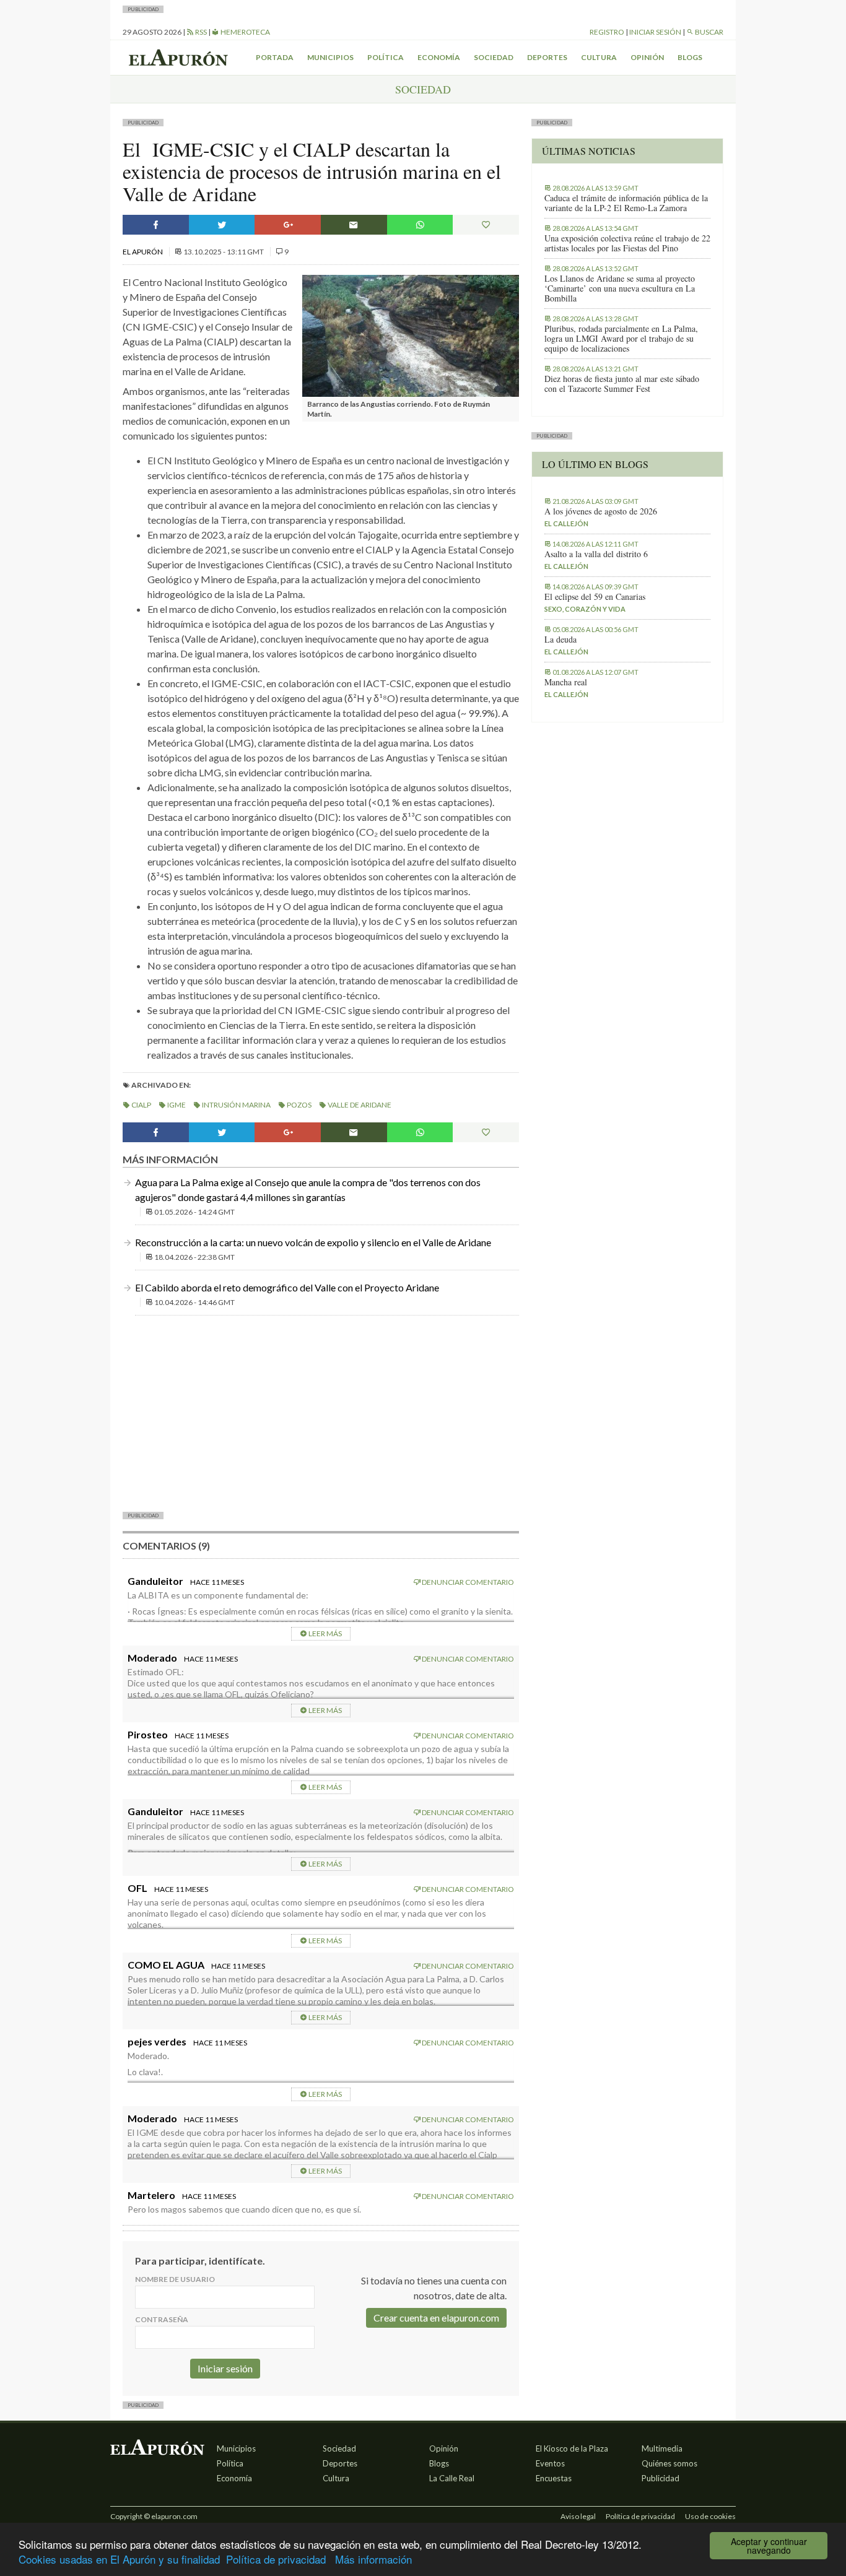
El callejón (566, 523)
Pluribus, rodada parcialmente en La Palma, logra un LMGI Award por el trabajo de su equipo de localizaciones (621, 339)
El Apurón (143, 252)
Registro (607, 32)
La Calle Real (452, 2478)
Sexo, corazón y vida (585, 609)
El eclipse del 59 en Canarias (595, 597)
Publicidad (661, 2478)
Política (386, 57)
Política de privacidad (276, 2559)
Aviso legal (578, 2516)
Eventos (550, 2463)
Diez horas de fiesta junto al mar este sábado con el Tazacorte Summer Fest (622, 384)
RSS (200, 32)
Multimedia (662, 2448)
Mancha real (566, 682)
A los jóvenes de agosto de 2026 (601, 511)
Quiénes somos (669, 2463)
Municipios (330, 57)
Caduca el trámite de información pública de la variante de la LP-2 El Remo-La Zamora (626, 203)
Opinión (647, 57)
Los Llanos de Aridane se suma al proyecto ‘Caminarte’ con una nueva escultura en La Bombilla (620, 288)
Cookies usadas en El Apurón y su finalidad (119, 2559)
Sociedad (494, 57)
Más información (373, 2559)
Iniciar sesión (655, 32)
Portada (275, 57)
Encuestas (554, 2478)
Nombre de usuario (175, 2279)
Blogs (690, 57)
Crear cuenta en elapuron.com (436, 2318)
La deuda (560, 640)
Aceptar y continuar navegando (769, 2546)
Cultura (599, 57)
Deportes (547, 57)
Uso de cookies (710, 2516)
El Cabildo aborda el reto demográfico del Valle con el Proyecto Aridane (287, 1287)
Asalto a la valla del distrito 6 (596, 554)
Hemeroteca (245, 32)
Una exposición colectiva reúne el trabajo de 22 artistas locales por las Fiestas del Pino (627, 243)
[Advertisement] (321, 1412)
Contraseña (162, 2319)
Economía (439, 57)
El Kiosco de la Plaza (572, 2448)
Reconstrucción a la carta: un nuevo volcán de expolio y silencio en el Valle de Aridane (313, 1242)
